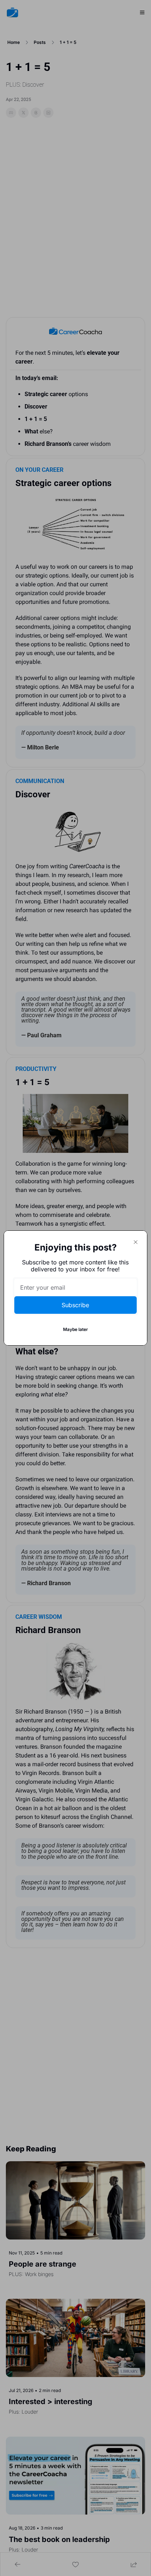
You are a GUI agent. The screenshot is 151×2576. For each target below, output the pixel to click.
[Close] (136, 1242)
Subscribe (75, 1305)
